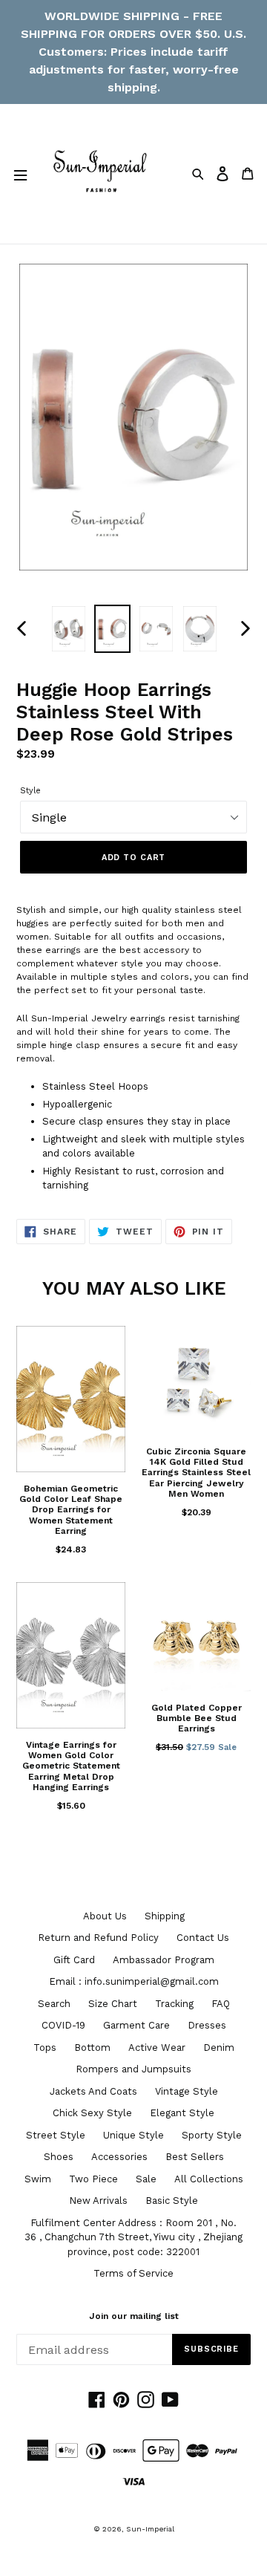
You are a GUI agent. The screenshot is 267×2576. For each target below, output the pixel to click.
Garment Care (136, 2025)
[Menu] (20, 174)
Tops (45, 2048)
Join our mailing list (134, 2316)
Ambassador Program (164, 1960)
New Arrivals (98, 2201)
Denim (219, 2048)
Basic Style (172, 2201)
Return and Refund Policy (98, 1938)
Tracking (174, 2004)
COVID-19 (63, 2025)
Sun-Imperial (150, 2529)
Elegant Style (182, 2113)
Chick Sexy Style (92, 2113)
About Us (105, 1916)
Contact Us (203, 1938)
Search (54, 2004)
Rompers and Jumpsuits (133, 2069)
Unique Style (133, 2135)
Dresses (207, 2025)
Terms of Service (133, 2273)
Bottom (92, 2048)
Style (30, 791)
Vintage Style (187, 2091)
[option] (69, 629)
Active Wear (157, 2048)
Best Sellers (195, 2157)
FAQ (221, 2004)
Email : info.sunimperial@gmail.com (134, 1981)
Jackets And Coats (93, 2091)
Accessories (119, 2157)
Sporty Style (212, 2135)
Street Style (56, 2135)
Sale (146, 2179)
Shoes (59, 2157)
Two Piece (93, 2179)
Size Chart (113, 2004)
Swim (38, 2179)
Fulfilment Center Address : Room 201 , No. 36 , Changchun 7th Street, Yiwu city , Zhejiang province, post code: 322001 (133, 2237)
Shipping (165, 1916)
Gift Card (74, 1960)
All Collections (209, 2179)
